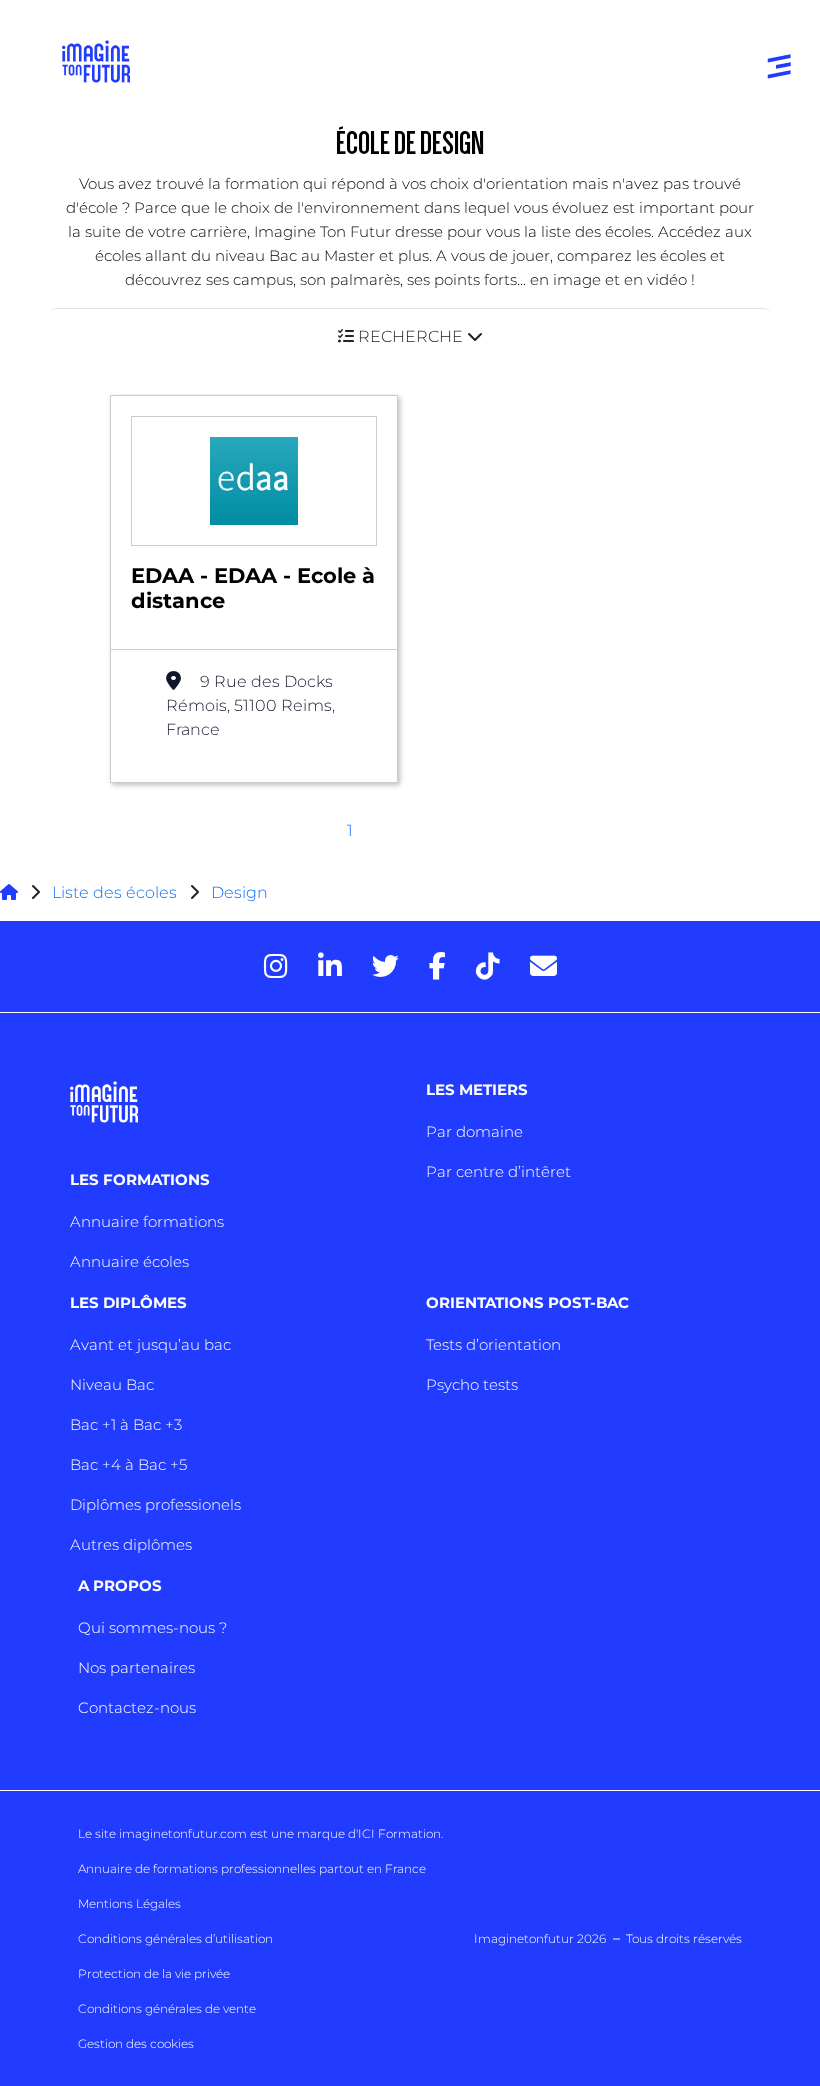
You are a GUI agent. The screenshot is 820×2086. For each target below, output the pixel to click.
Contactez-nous (137, 1707)
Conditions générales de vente (167, 2008)
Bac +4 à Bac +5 (128, 1464)
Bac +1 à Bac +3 (126, 1424)
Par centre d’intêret (498, 1171)
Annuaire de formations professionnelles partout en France (252, 1868)
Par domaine (474, 1131)
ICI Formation (399, 1833)
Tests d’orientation (493, 1344)
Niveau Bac (112, 1384)
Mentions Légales (129, 1903)
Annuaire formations (147, 1221)
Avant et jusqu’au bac (150, 1344)
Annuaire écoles (129, 1261)
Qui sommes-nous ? (152, 1627)
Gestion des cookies (136, 2043)
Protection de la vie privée (154, 1973)
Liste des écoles (114, 892)
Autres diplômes (131, 1544)
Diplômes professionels (155, 1504)
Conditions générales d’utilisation (175, 1938)
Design (239, 892)
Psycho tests (472, 1384)
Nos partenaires (136, 1667)
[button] (410, 336)
